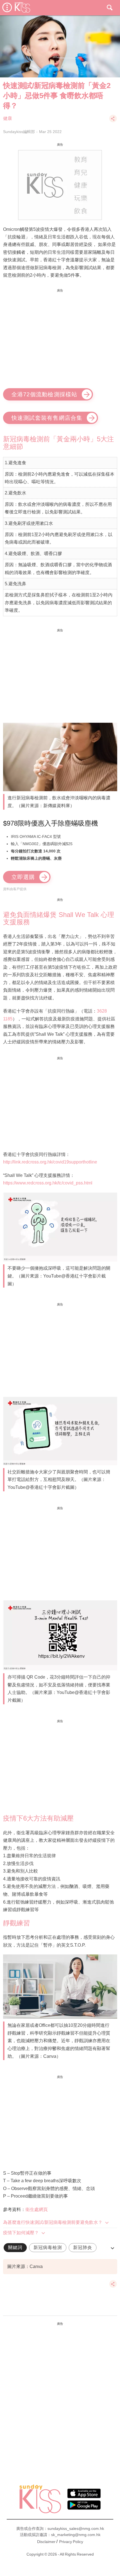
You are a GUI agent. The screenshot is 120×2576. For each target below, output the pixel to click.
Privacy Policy (71, 2542)
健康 (8, 118)
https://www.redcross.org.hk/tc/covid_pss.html (48, 1183)
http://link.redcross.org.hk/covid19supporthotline (50, 1162)
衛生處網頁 (37, 2209)
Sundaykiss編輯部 (19, 132)
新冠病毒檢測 (48, 2247)
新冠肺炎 (83, 2247)
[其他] (113, 121)
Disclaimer (46, 2542)
